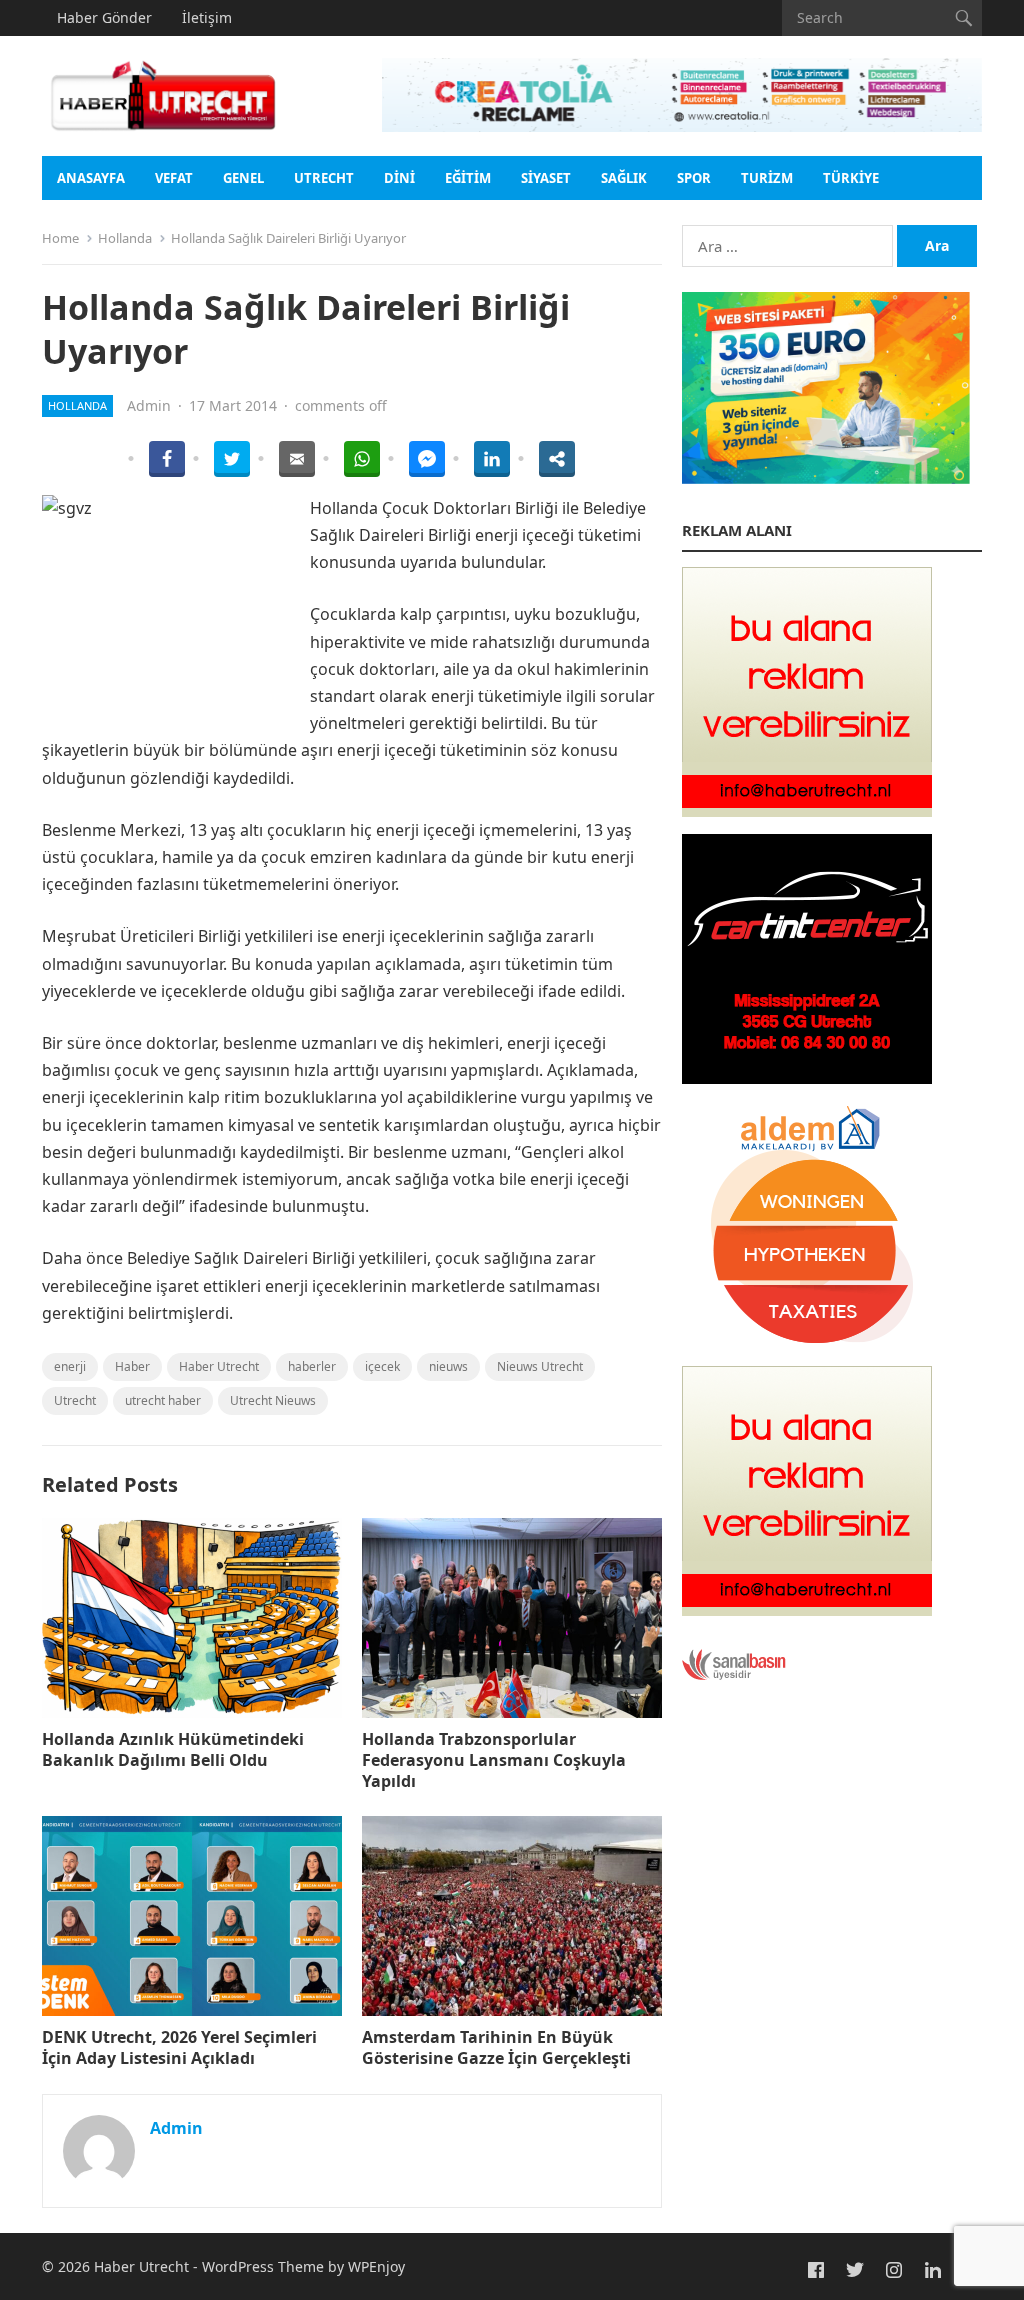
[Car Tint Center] (807, 1078)
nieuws (448, 1366)
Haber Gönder (104, 17)
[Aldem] (807, 1344)
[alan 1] (807, 1610)
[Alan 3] (807, 811)
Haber (132, 1366)
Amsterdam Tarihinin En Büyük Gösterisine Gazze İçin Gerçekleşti (496, 2047)
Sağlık (624, 178)
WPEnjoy (376, 2266)
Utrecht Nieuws (273, 1400)
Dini (399, 178)
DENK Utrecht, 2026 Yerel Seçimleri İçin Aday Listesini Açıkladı (179, 2047)
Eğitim (468, 178)
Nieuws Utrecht (540, 1366)
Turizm (767, 178)
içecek (382, 1366)
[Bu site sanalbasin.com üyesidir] (734, 1675)
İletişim (207, 17)
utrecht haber (163, 1400)
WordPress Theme (263, 2266)
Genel (243, 178)
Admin (149, 405)
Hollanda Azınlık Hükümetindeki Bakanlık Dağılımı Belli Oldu (173, 1749)
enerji (70, 1366)
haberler (312, 1366)
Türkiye (851, 178)
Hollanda (125, 238)
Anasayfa (91, 178)
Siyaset (546, 178)
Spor (694, 178)
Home (60, 238)
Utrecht (324, 178)
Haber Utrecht (219, 1366)
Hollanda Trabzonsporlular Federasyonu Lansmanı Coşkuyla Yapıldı (494, 1760)
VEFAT (174, 178)
